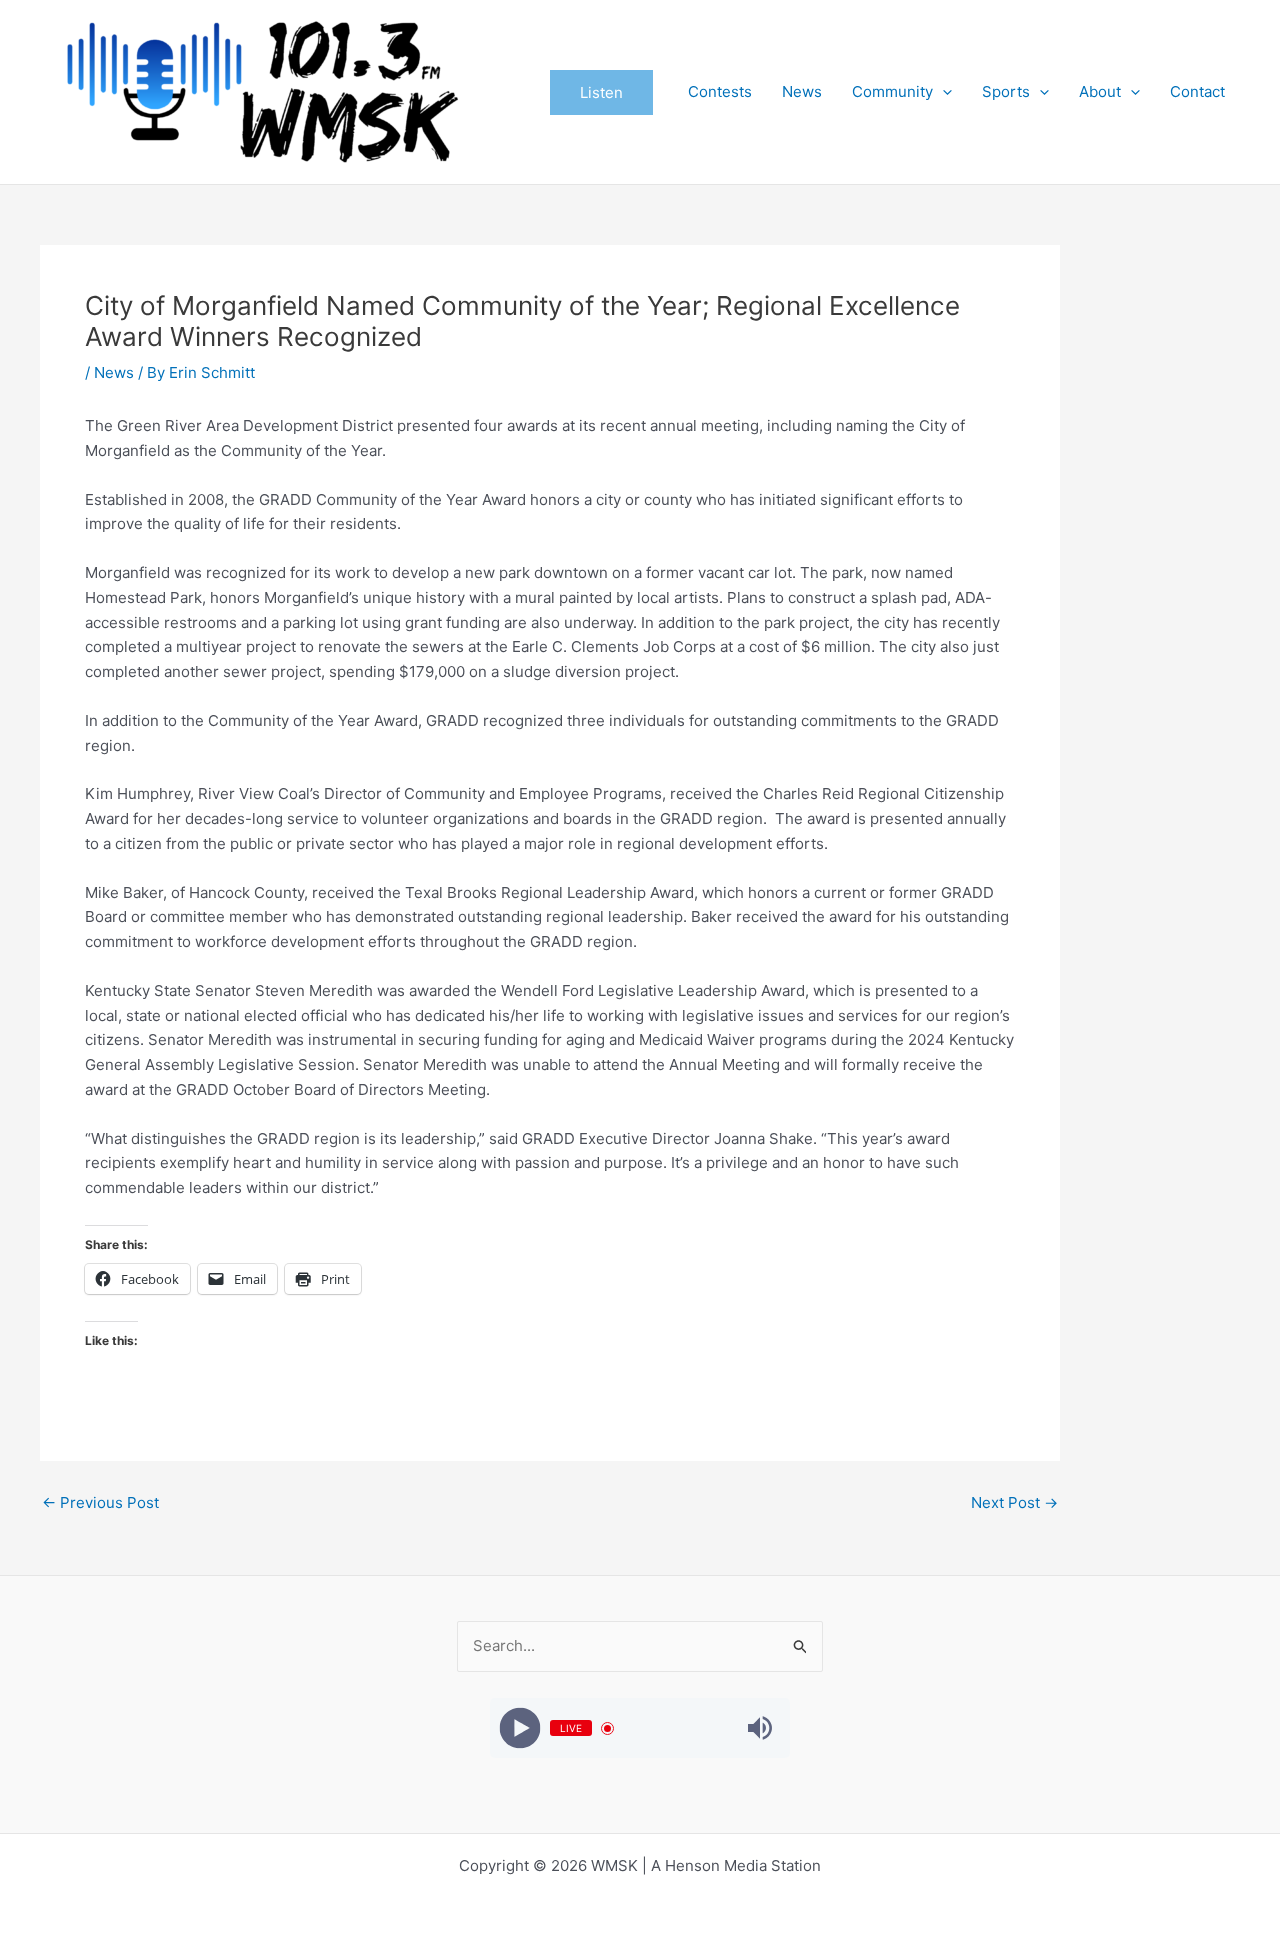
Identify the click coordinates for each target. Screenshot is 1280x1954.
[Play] (519, 1728)
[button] (601, 92)
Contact (1197, 91)
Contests (720, 91)
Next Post (1014, 1502)
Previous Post (100, 1502)
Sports (1006, 91)
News (802, 91)
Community (892, 91)
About (1100, 91)
